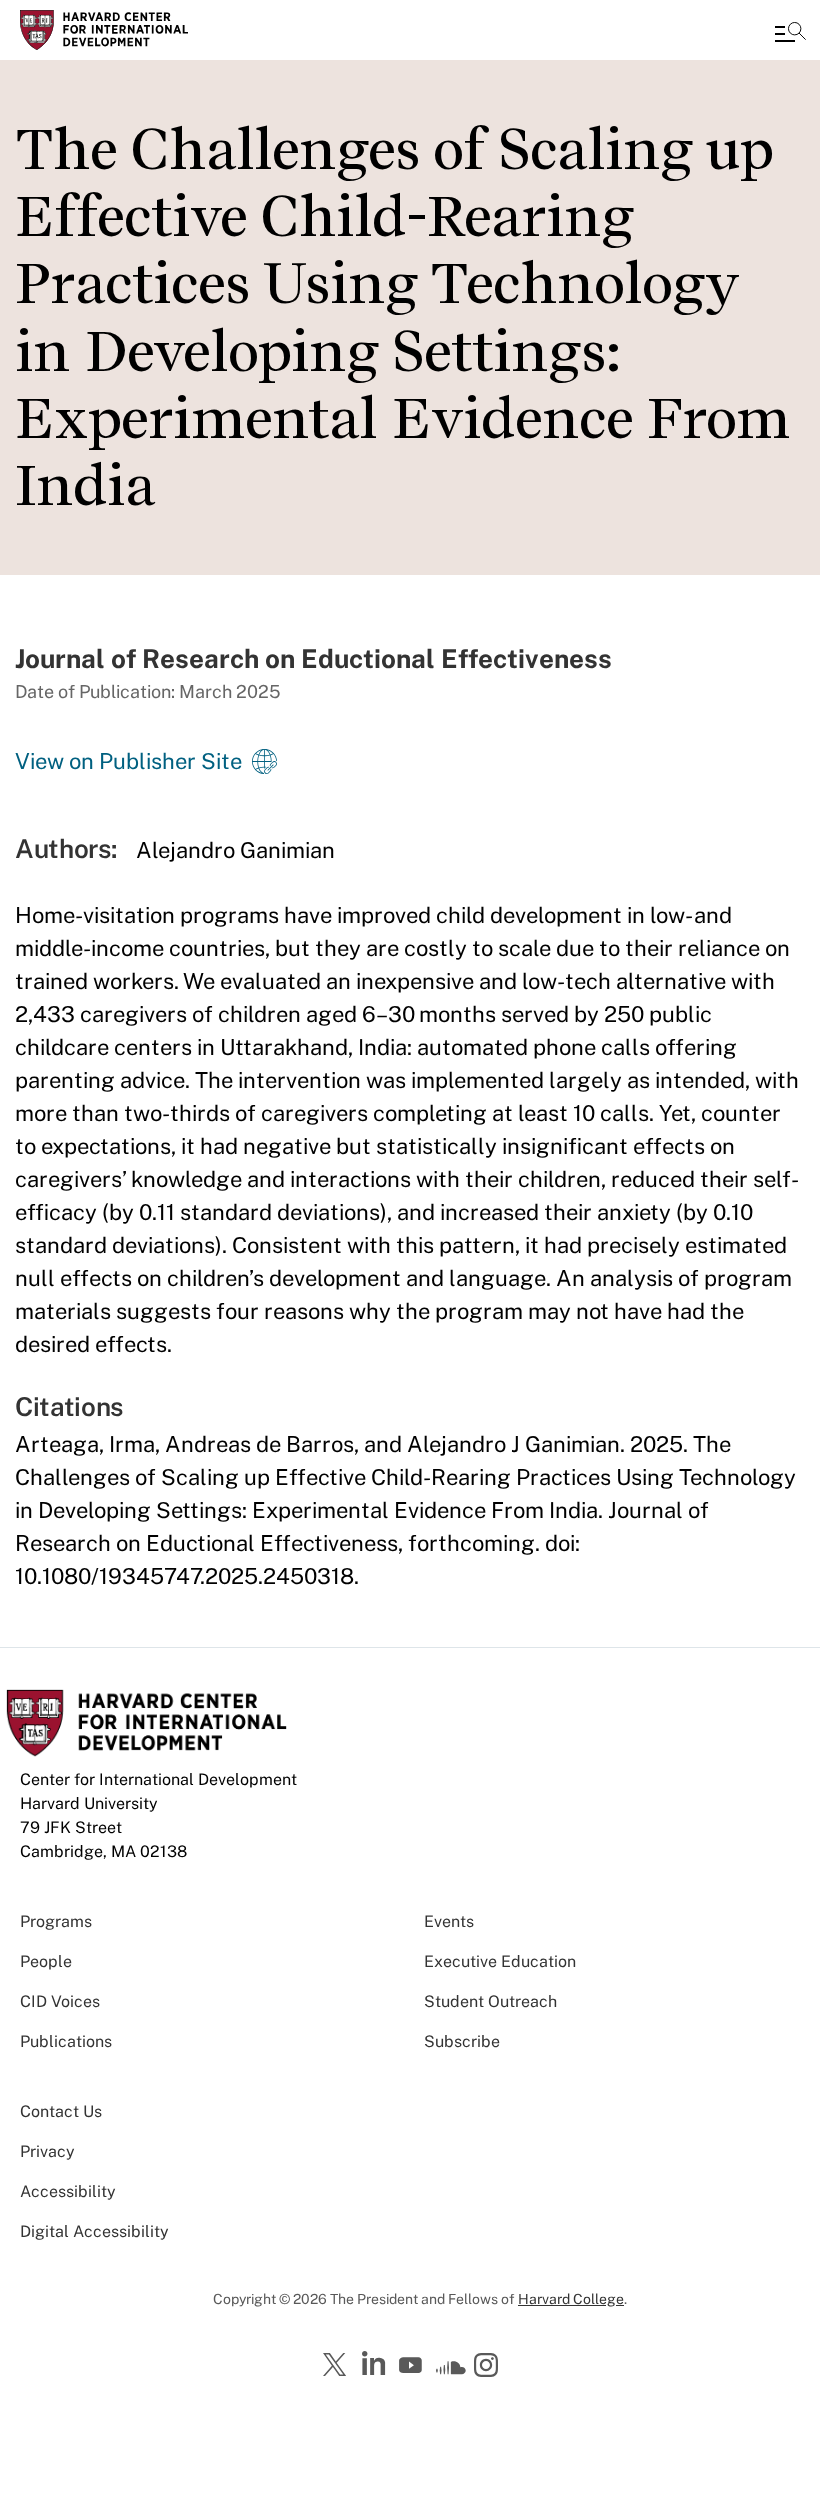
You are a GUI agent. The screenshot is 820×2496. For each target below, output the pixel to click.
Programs (56, 1921)
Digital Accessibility (94, 2231)
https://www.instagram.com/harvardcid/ (489, 2367)
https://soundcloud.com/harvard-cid (451, 2372)
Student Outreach (490, 2001)
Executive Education (500, 1961)
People (46, 1961)
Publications (66, 2041)
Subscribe (462, 2041)
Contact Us (61, 2111)
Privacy (47, 2151)
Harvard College (571, 2299)
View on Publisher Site (128, 761)
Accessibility (68, 2191)
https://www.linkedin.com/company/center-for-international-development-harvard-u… (376, 2364)
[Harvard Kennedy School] (135, 30)
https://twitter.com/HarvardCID (338, 2366)
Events (449, 1921)
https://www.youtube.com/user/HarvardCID (413, 2366)
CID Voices (60, 2001)
